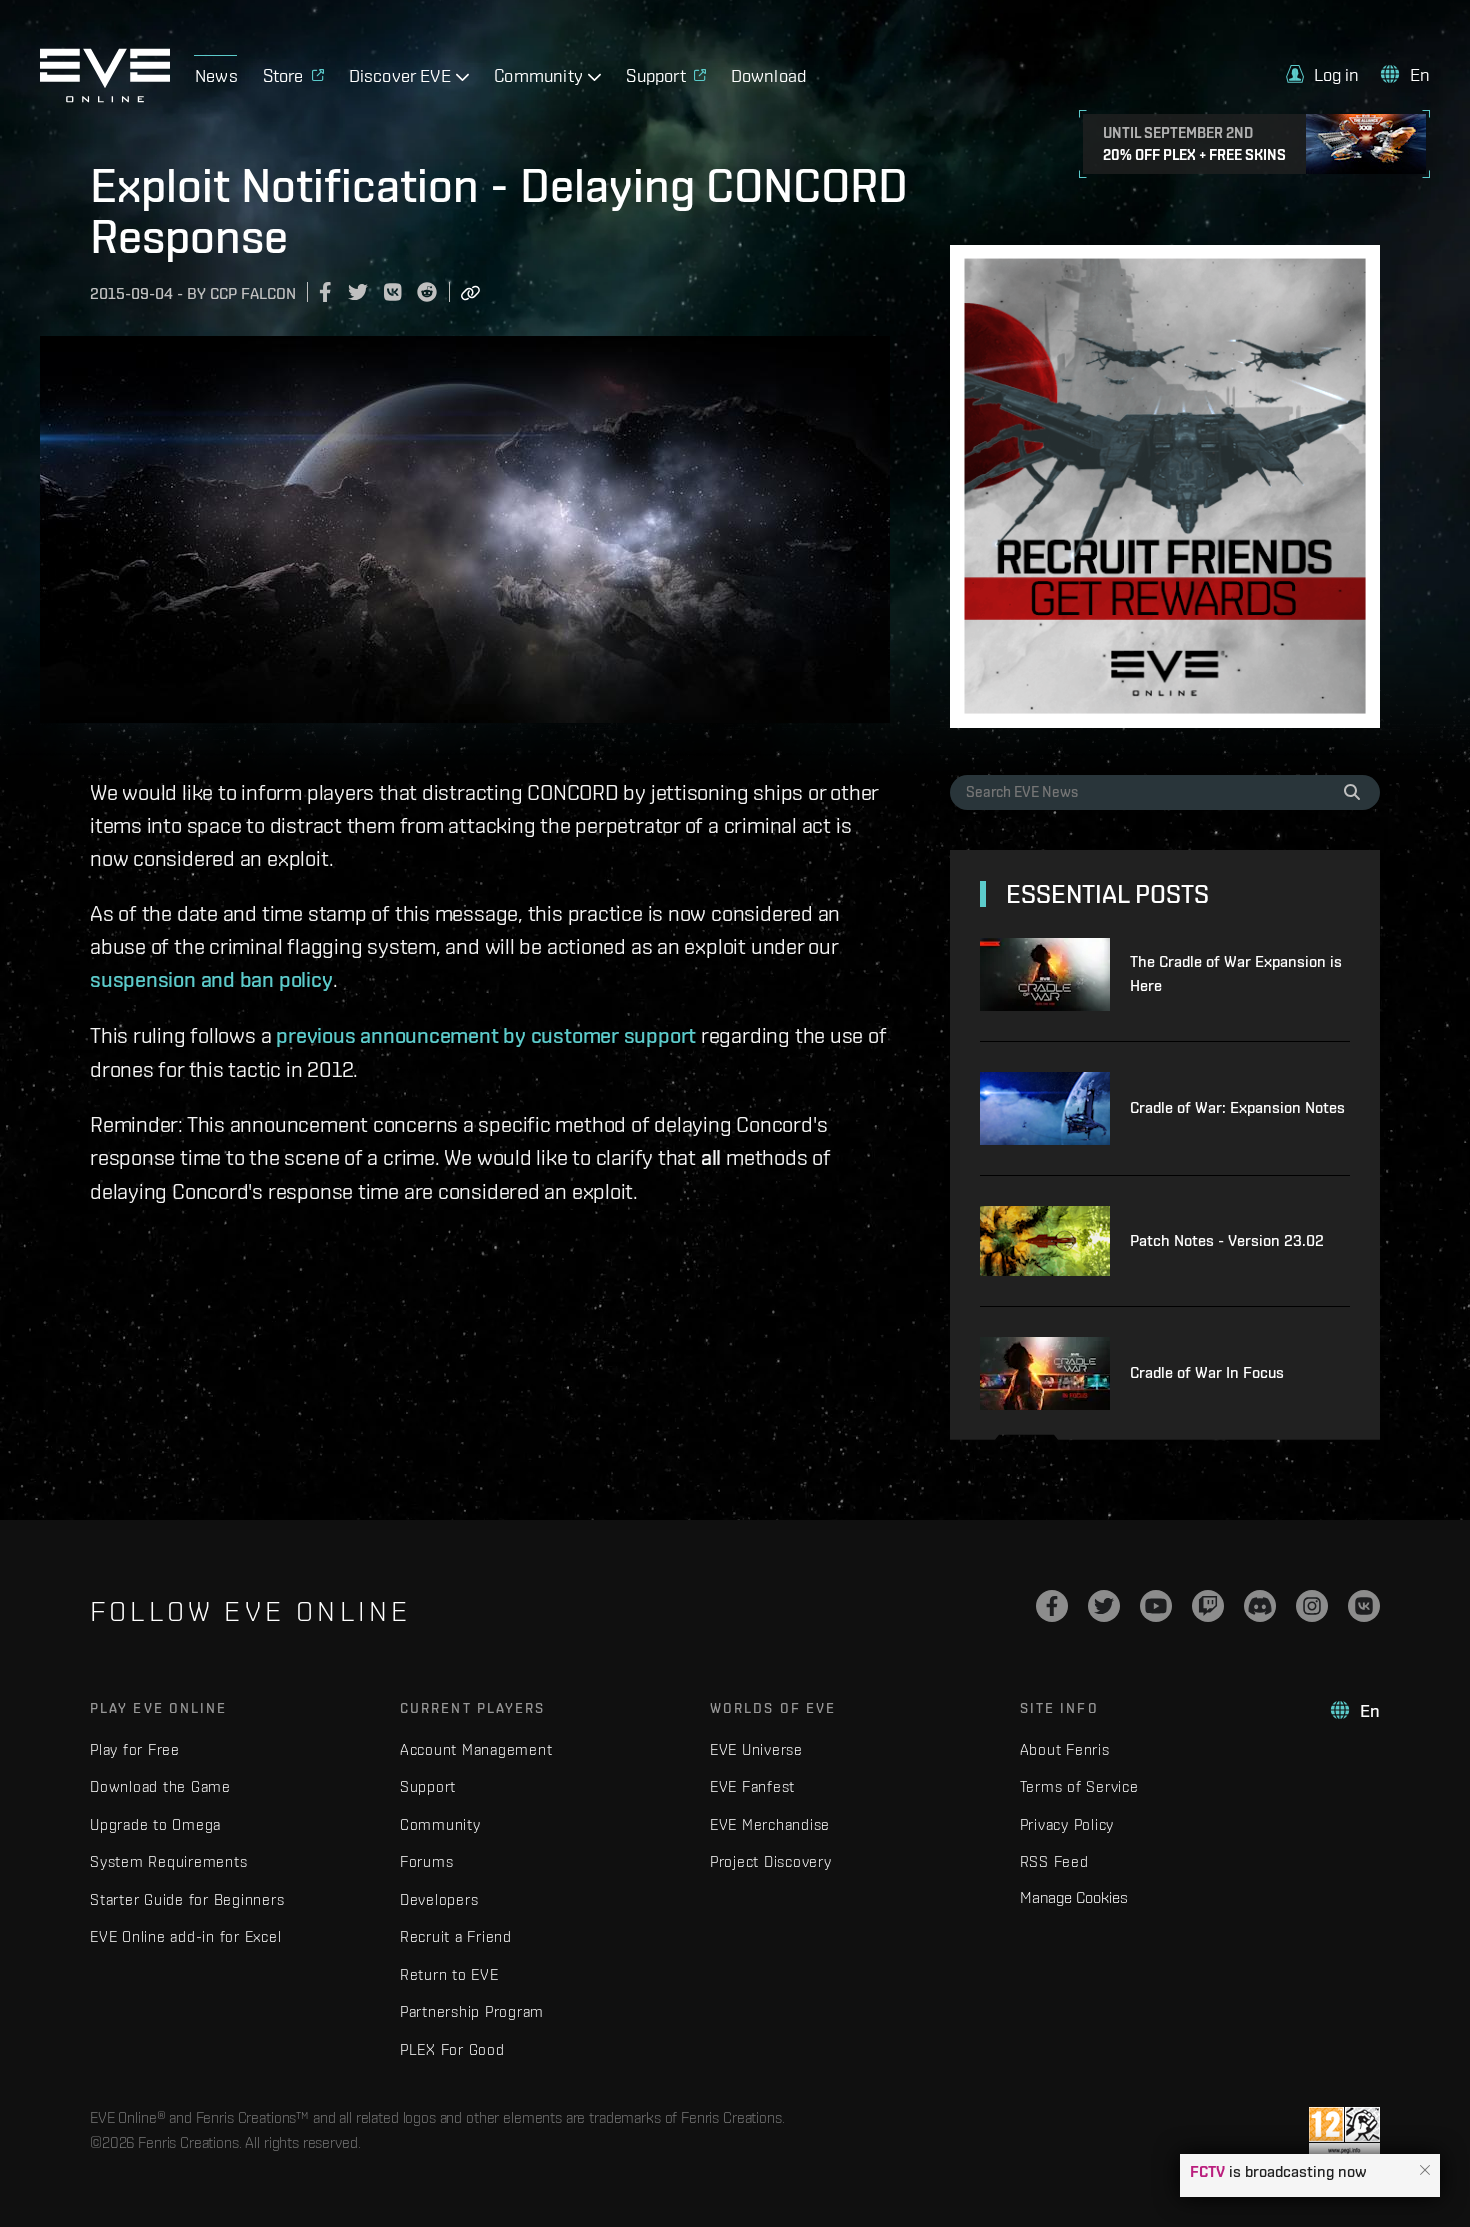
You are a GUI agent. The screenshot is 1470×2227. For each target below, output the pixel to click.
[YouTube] (1156, 1606)
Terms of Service (1079, 1786)
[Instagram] (1312, 1606)
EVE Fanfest (752, 1786)
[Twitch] (1208, 1606)
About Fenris (1065, 1749)
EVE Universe (756, 1749)
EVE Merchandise (770, 1824)
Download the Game (160, 1786)
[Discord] (1260, 1606)
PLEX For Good (452, 2049)
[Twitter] (1104, 1606)
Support (428, 1786)
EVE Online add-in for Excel (185, 1936)
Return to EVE (449, 1974)
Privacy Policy (1067, 1824)
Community (440, 1824)
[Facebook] (1052, 1606)
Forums (427, 1861)
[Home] (105, 97)
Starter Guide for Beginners (187, 1899)
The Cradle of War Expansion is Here (1236, 973)
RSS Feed (1054, 1861)
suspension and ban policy (211, 979)
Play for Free (135, 1749)
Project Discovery (771, 1861)
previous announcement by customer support (486, 1035)
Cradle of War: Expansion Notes (1237, 1107)
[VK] (1364, 1606)
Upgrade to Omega (155, 1824)
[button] (1425, 2171)
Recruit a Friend (456, 1936)
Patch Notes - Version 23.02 (1227, 1240)
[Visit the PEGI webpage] (1344, 2132)
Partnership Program (472, 2011)
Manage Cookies (1074, 1897)
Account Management (476, 1749)
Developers (439, 1899)
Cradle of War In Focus (1207, 1372)
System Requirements (168, 1861)
